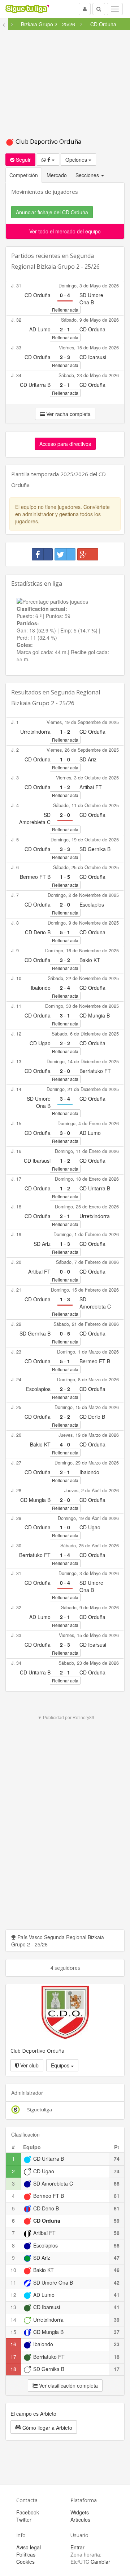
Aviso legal (29, 2547)
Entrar (77, 2547)
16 (13, 2344)
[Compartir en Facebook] (42, 554)
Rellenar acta (65, 310)
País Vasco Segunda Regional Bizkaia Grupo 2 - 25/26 (58, 1941)
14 (13, 2320)
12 (13, 2295)
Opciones (77, 160)
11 (13, 2282)
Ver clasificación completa (68, 2385)
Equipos (61, 2065)
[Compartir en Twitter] (65, 554)
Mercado (57, 175)
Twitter (24, 2519)
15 (13, 2332)
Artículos (80, 2519)
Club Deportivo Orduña (48, 141)
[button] (44, 2427)
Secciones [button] (88, 175)
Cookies (25, 2562)
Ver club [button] (29, 2065)
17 (13, 2357)
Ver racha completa (68, 414)
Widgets (80, 2512)
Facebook (28, 2512)
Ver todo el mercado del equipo (65, 231)
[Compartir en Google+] (88, 554)
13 (13, 2307)
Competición (24, 175)
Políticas (26, 2554)
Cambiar (100, 2562)
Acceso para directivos (65, 444)
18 (13, 2369)
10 (13, 2270)
